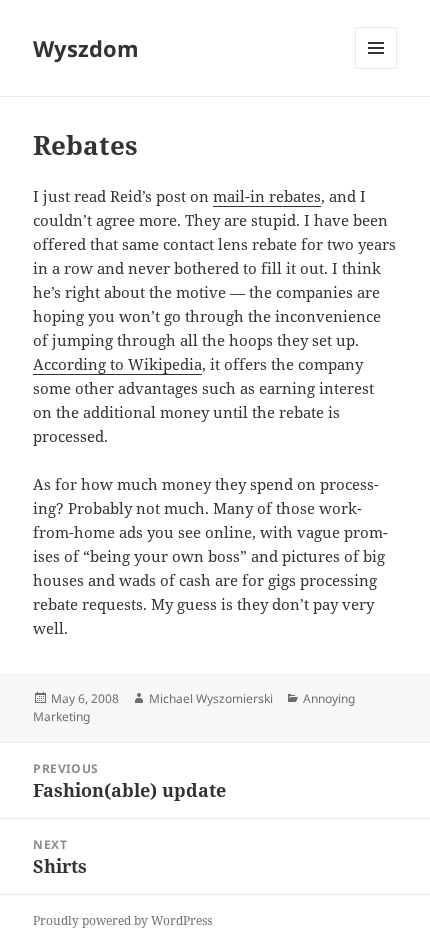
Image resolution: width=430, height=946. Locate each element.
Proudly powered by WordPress (122, 920)
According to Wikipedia (117, 364)
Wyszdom (86, 48)
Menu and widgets (376, 68)
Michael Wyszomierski (211, 698)
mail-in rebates (267, 196)
